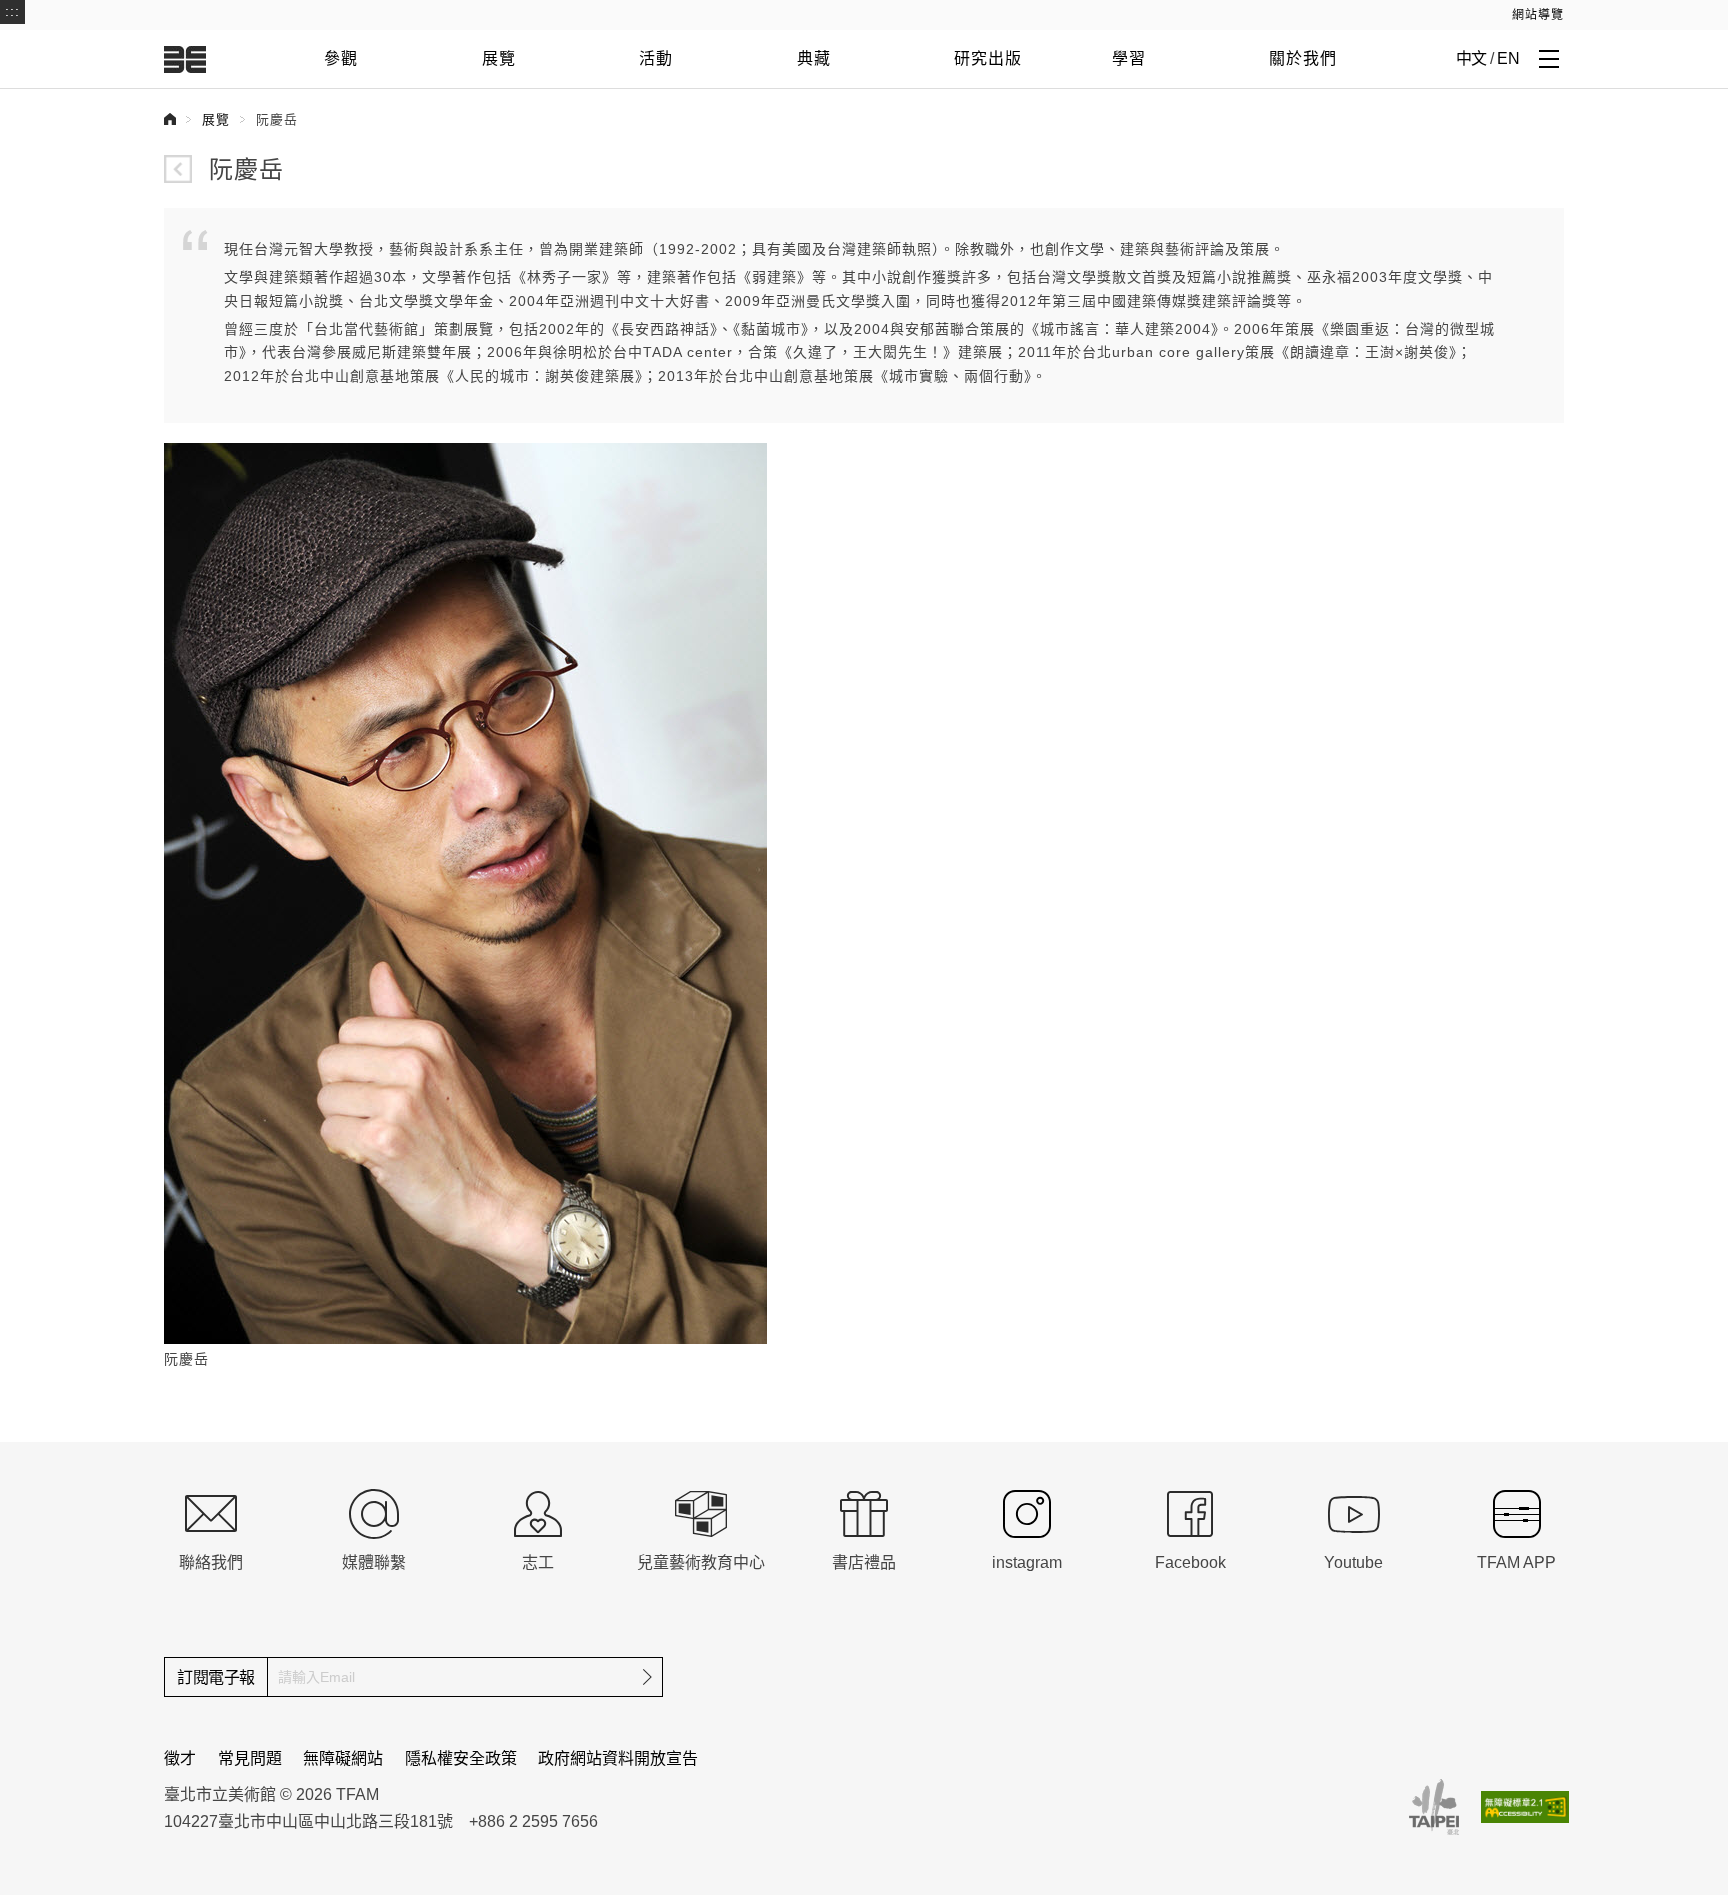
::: (12, 11)
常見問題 (250, 1758)
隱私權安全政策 (461, 1758)
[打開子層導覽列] (1549, 58)
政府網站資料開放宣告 (618, 1758)
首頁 (170, 119)
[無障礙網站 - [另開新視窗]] (1525, 1806)
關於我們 (1303, 58)
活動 (656, 58)
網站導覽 (1538, 15)
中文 (1471, 58)
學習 (1129, 58)
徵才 (180, 1758)
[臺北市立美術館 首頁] (185, 59)
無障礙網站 (343, 1758)
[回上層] (178, 169)
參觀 (341, 58)
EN (1508, 58)
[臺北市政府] (1434, 1807)
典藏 (814, 58)
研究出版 (988, 58)
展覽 (499, 58)
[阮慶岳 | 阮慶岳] (465, 892)
